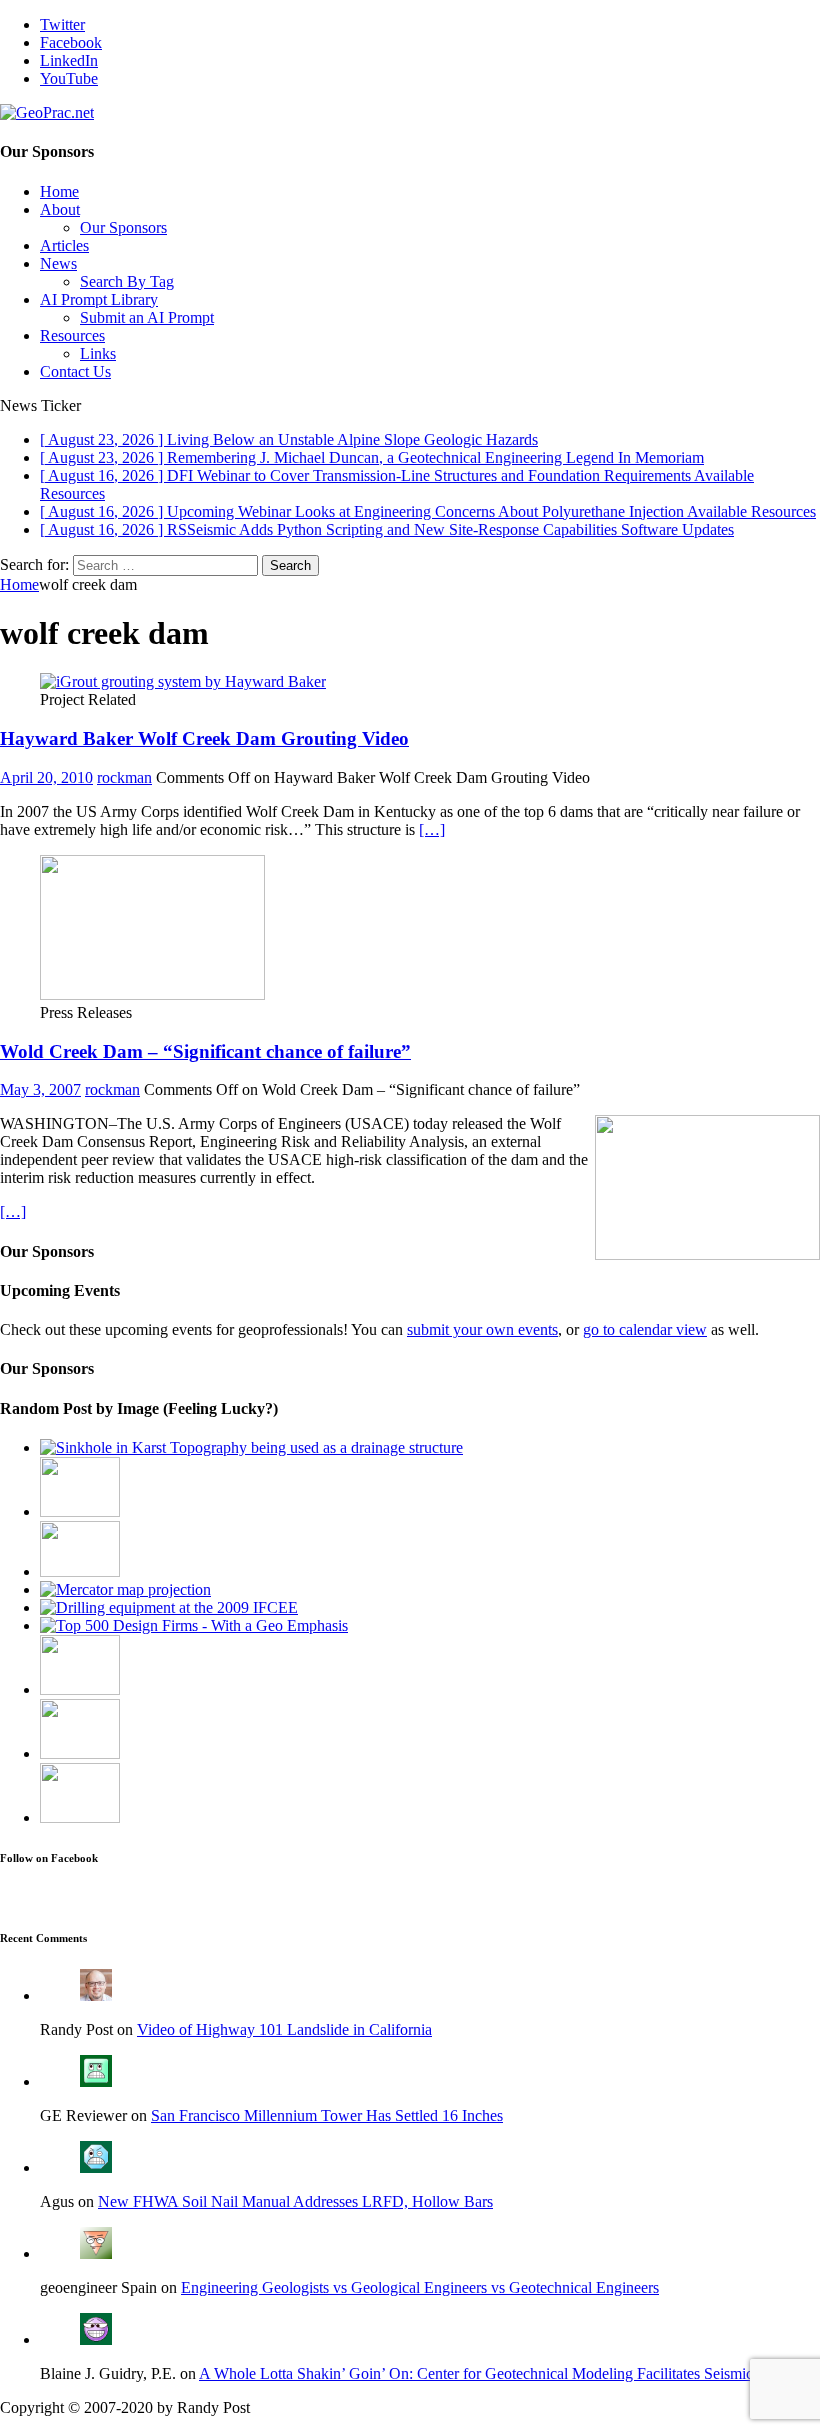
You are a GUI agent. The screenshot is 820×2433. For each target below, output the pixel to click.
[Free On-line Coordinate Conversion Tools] (125, 1589)
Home (59, 191)
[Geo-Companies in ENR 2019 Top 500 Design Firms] (194, 1625)
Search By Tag (127, 281)
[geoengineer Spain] (96, 2253)
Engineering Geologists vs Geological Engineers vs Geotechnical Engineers (420, 2287)
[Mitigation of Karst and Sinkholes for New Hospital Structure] (251, 1447)
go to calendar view (645, 1329)
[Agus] (96, 2167)
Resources (72, 335)
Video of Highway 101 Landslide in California (284, 2029)
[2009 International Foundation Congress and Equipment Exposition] (169, 1607)
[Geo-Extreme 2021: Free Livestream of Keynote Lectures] (80, 1571)
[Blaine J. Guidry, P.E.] (96, 2339)
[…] (432, 829)
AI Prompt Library (99, 299)
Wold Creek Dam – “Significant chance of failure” (205, 1051)
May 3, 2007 (40, 1089)
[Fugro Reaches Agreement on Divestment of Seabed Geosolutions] (80, 1817)
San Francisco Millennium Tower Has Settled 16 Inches (327, 2115)
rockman (124, 777)
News (58, 263)
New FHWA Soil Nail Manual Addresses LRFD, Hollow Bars (295, 2201)
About (60, 209)
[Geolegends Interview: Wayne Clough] (80, 1753)
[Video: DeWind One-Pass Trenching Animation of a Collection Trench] (80, 1511)
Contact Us (75, 371)
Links (98, 353)
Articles (64, 245)
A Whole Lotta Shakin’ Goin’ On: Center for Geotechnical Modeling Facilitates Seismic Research (507, 2373)
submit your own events (482, 1329)
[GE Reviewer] (96, 2081)
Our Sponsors (123, 227)
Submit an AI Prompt (147, 317)
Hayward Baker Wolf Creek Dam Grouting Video (204, 738)
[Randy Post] (96, 1995)
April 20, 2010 (46, 777)
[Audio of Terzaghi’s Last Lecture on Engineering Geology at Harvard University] (80, 1689)
